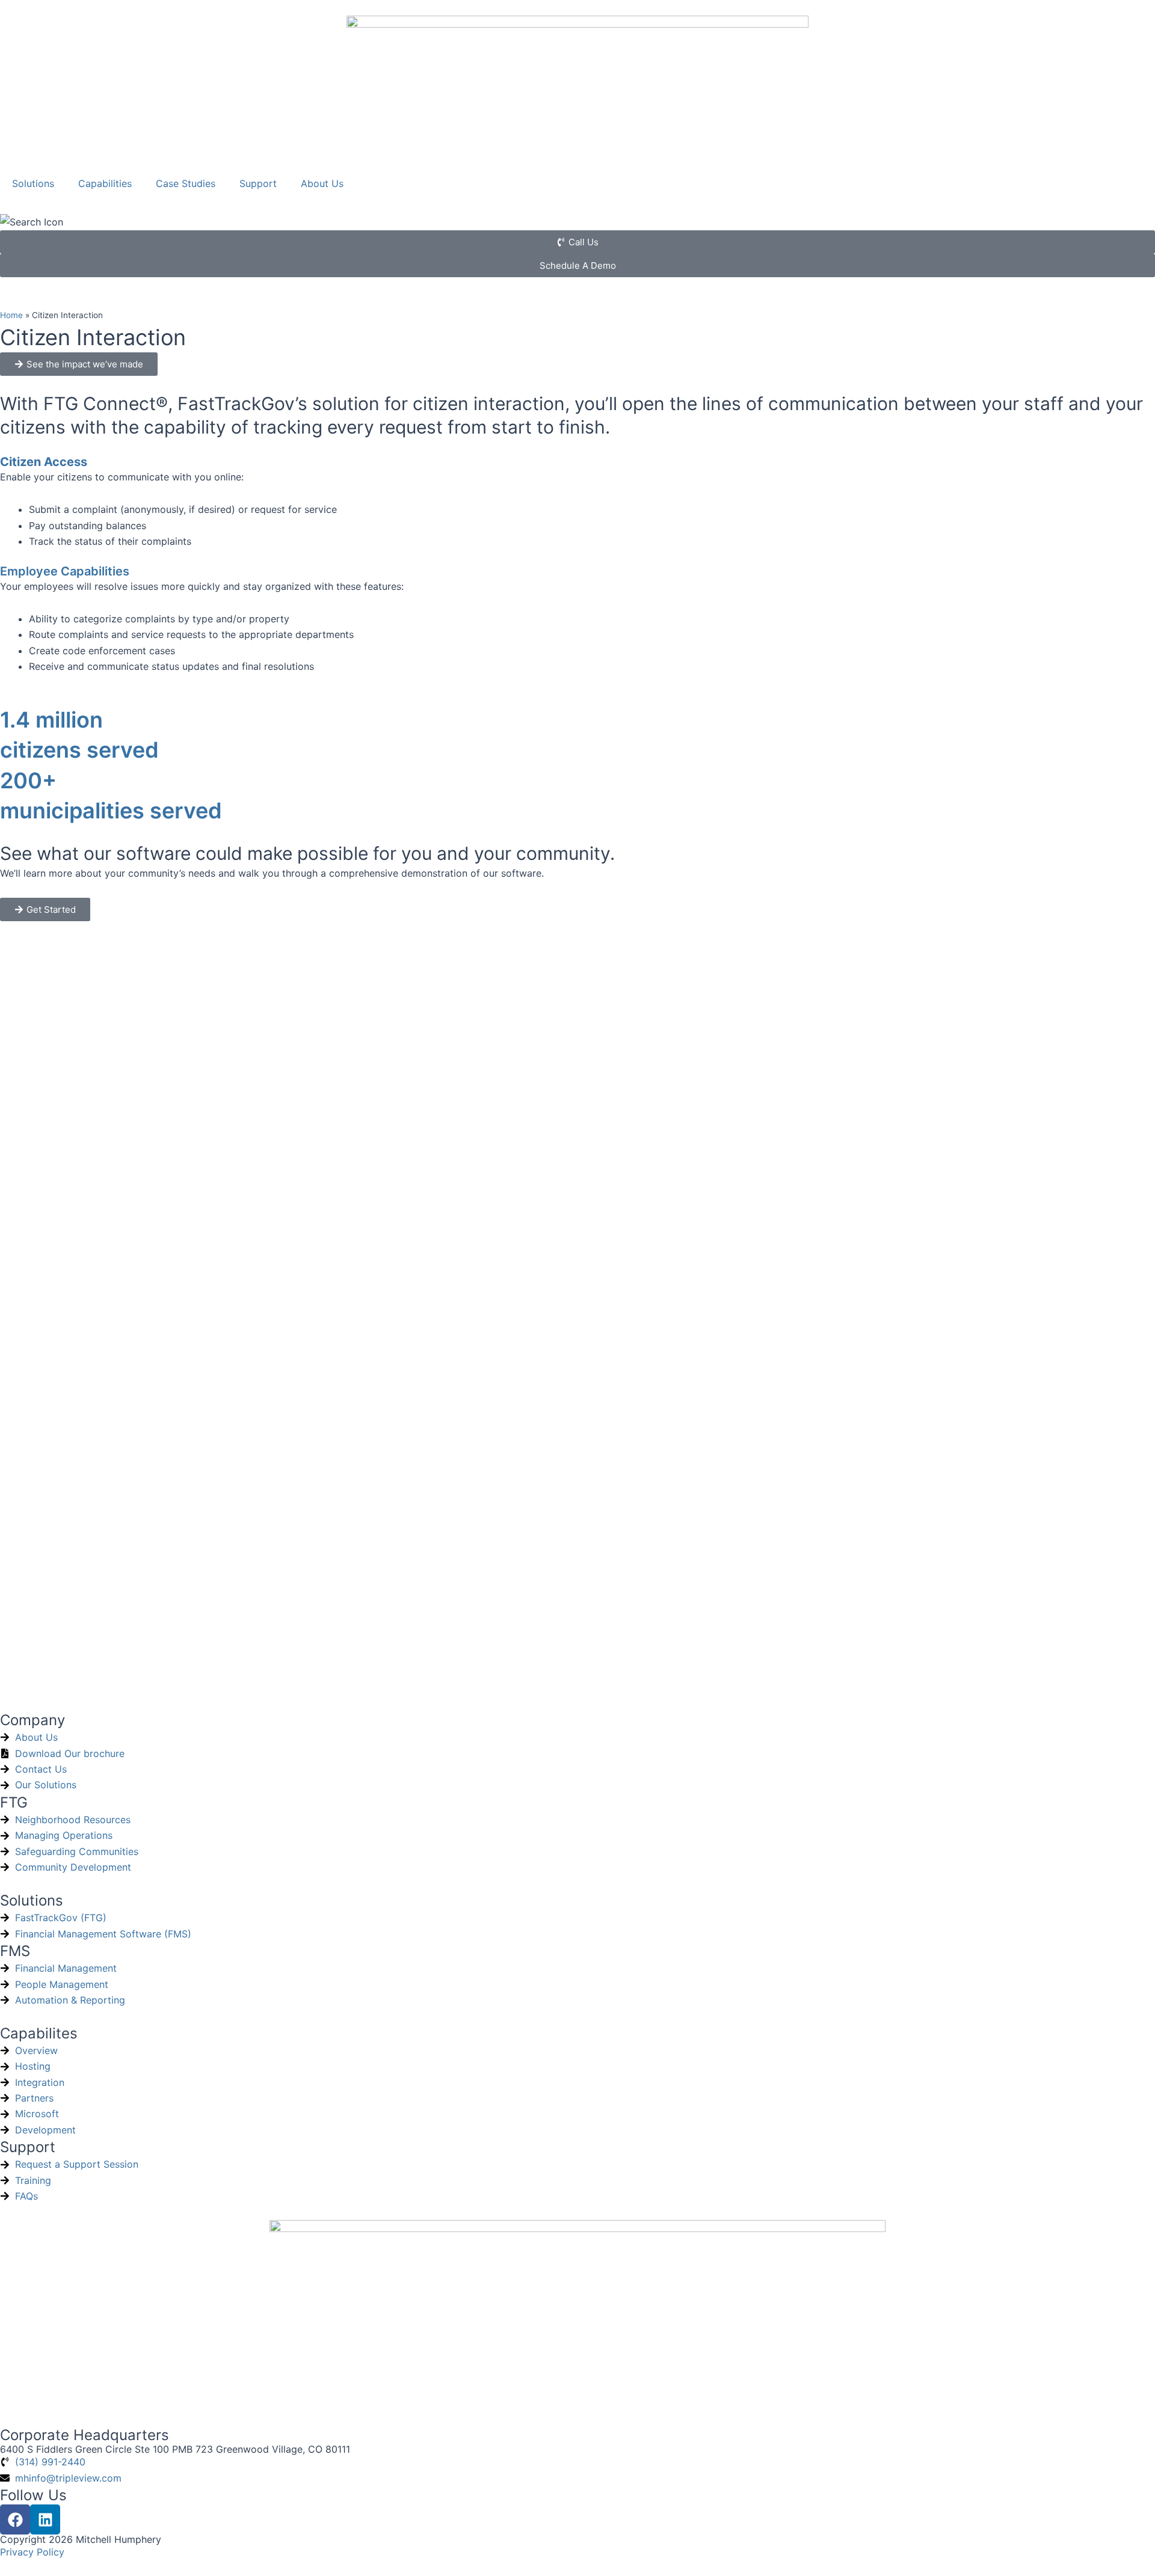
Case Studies (186, 183)
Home (11, 315)
